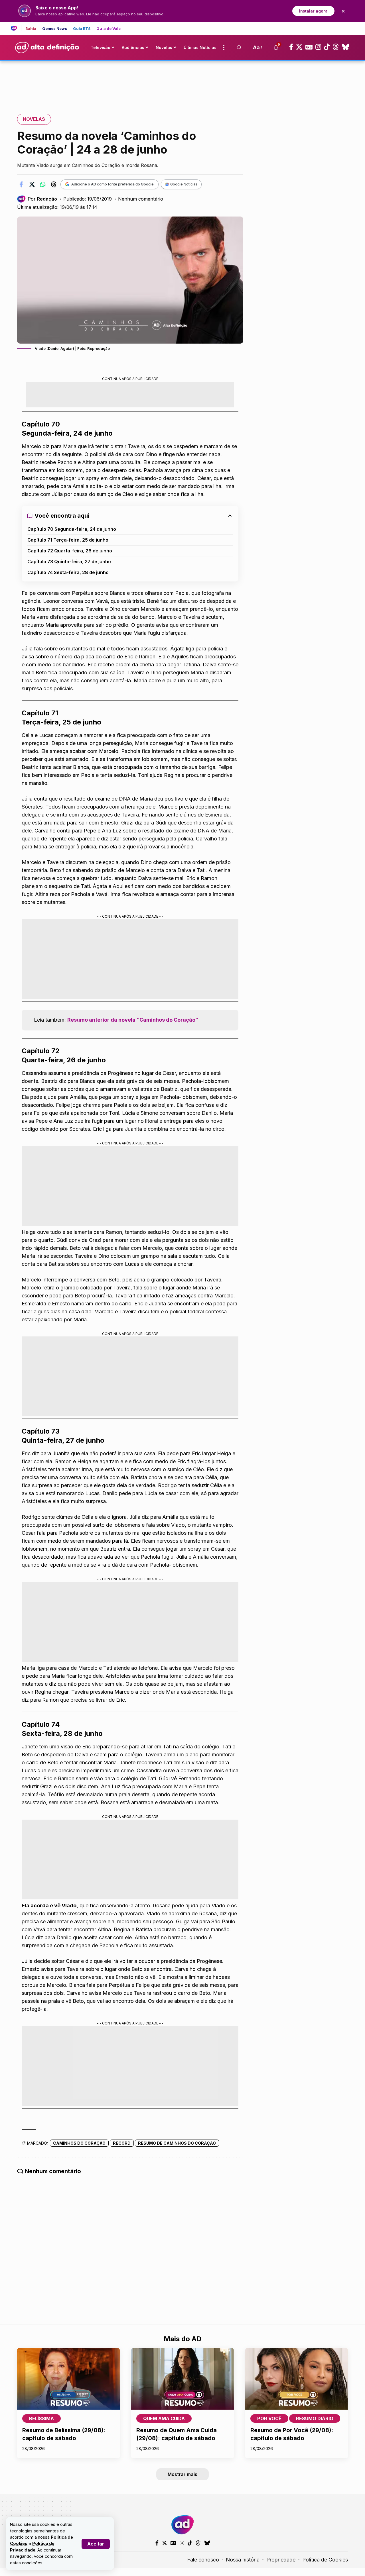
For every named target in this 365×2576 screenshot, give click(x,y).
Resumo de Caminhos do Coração (177, 2143)
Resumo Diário (315, 2418)
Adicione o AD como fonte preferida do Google (112, 184)
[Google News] (309, 47)
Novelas (34, 119)
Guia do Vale (109, 29)
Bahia (31, 29)
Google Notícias (184, 184)
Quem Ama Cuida (164, 2418)
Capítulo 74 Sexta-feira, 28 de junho (68, 572)
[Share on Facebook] (21, 184)
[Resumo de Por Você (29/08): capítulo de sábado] (297, 2379)
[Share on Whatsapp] (43, 184)
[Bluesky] (346, 47)
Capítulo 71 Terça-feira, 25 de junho (68, 540)
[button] (96, 2544)
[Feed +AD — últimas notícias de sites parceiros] (16, 28)
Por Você (269, 2418)
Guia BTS (82, 29)
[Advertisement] (182, 81)
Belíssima (41, 2418)
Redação (47, 199)
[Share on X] (32, 184)
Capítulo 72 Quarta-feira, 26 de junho (70, 551)
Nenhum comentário (141, 199)
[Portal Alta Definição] (182, 2525)
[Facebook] (291, 47)
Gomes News (55, 29)
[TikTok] (327, 47)
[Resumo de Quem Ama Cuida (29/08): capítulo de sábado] (182, 2379)
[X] (299, 47)
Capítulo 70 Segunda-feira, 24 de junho (72, 529)
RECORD (122, 2143)
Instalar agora (313, 11)
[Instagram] (318, 47)
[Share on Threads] (54, 184)
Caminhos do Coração (79, 2143)
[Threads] (336, 47)
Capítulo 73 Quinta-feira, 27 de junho (69, 562)
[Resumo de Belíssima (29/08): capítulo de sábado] (68, 2379)
